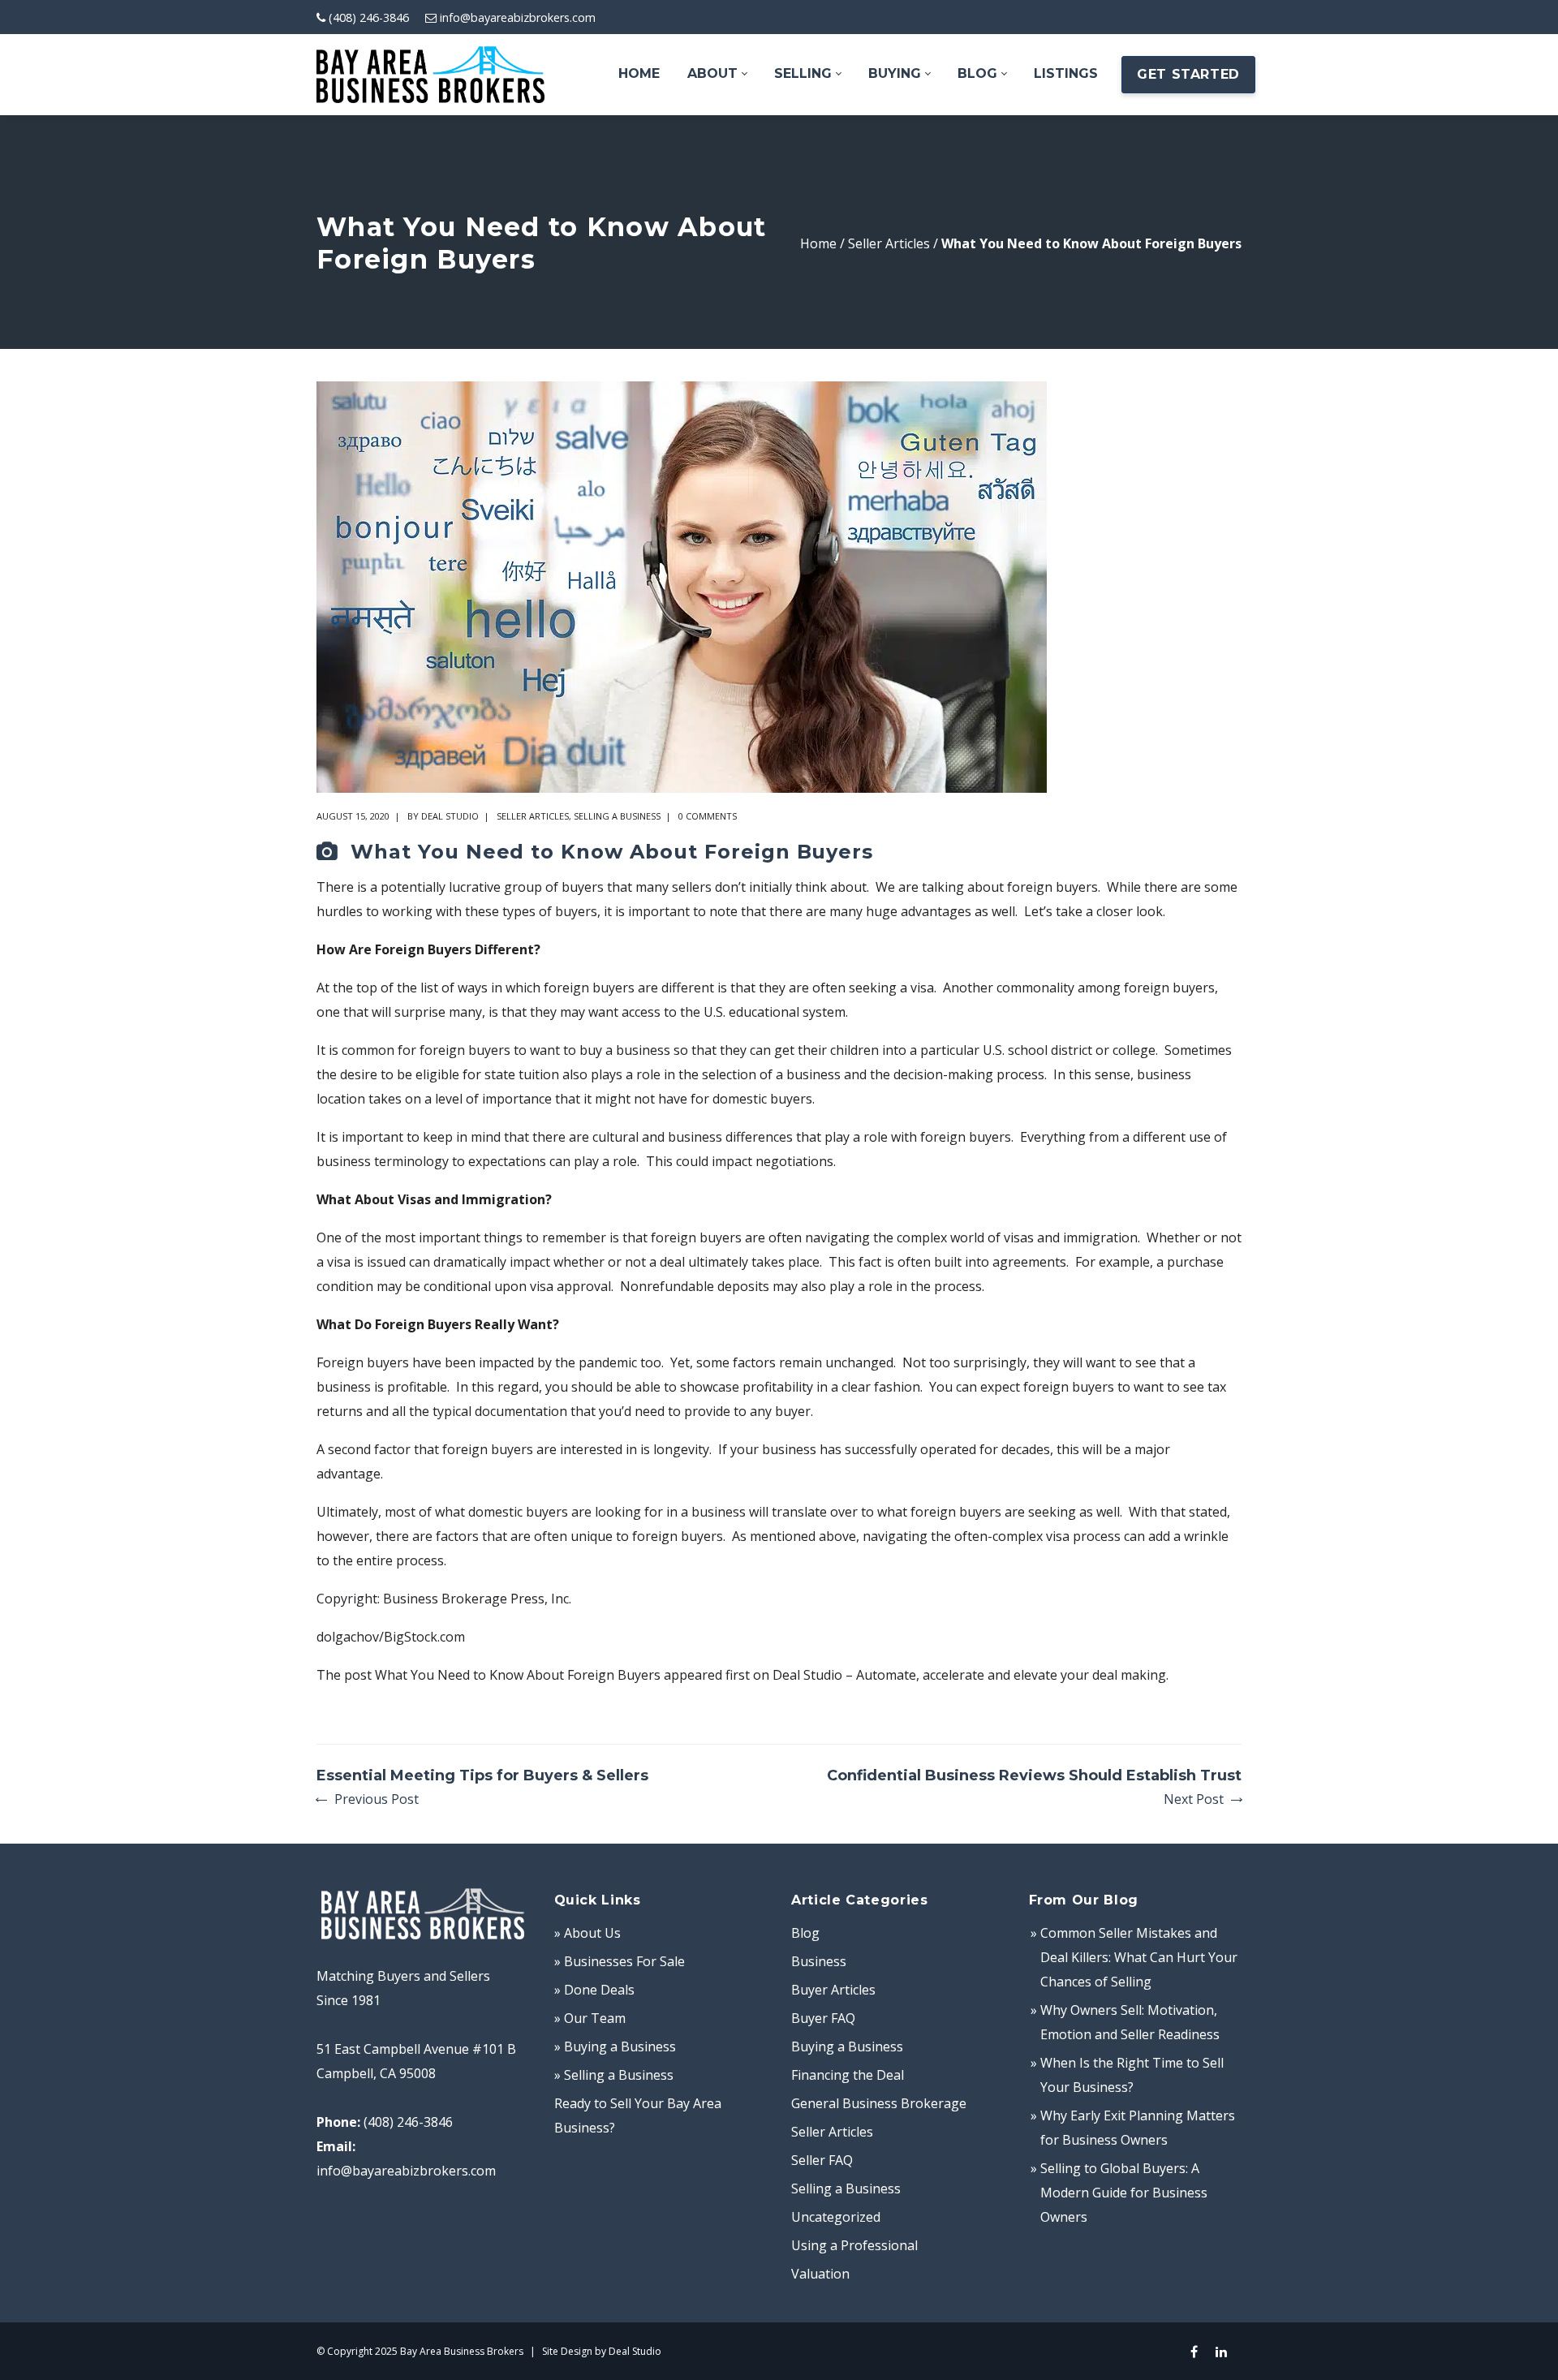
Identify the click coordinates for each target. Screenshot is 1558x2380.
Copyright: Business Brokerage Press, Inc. (444, 1599)
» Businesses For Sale (620, 1961)
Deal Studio (450, 816)
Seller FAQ (822, 2160)
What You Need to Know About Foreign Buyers (518, 1675)
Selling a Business (617, 816)
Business (819, 1961)
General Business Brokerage (879, 2103)
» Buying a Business (615, 2046)
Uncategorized (836, 2217)
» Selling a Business (614, 2075)
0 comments (708, 816)
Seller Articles (889, 243)
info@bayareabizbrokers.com (518, 17)
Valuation (820, 2274)
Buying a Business (847, 2046)
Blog (805, 1933)
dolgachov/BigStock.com (391, 1637)
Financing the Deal (848, 2075)
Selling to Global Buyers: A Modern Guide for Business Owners (1124, 2193)
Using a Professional (854, 2245)
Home (818, 243)
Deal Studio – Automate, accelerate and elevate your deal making (969, 1675)
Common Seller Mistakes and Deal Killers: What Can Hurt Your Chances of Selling (1139, 1957)
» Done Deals (594, 1990)
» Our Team (590, 2018)
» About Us (587, 1933)
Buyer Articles (833, 1990)
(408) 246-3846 (369, 17)
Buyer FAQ (823, 2018)
